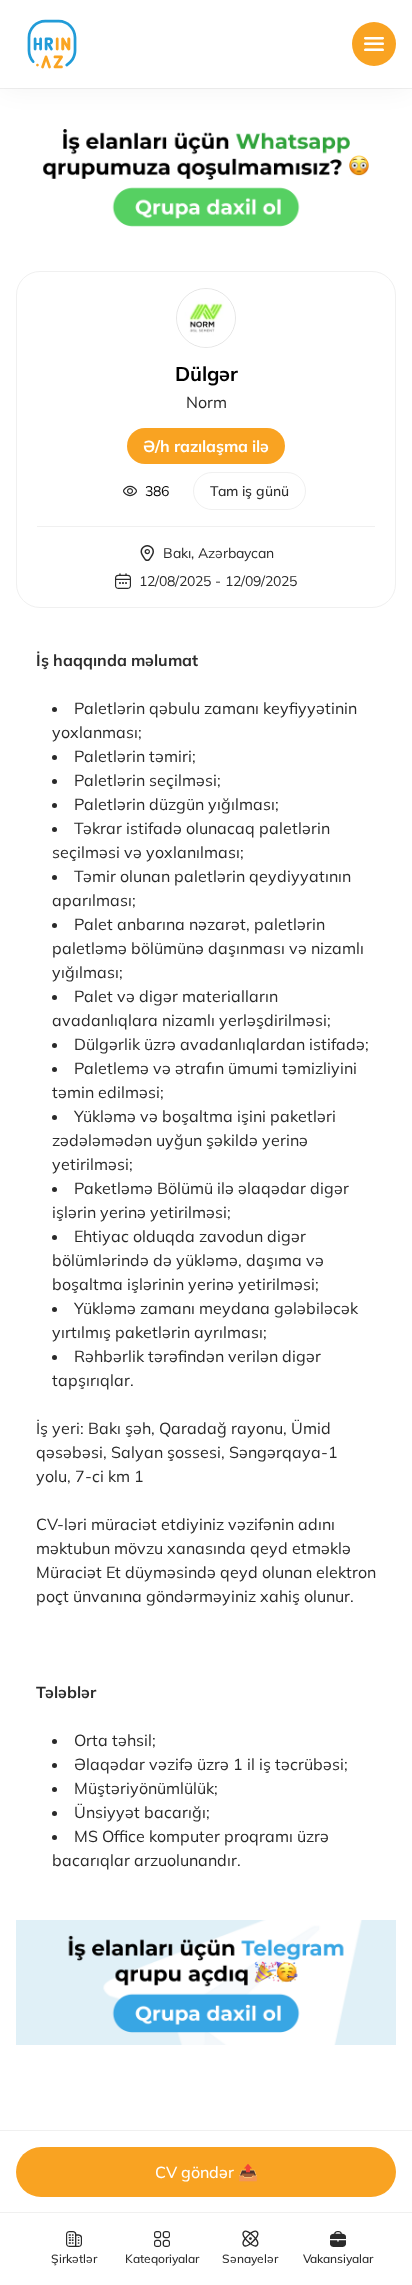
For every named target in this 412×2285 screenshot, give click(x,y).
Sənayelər (250, 2258)
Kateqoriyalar (162, 2258)
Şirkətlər (74, 2258)
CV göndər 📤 (206, 2172)
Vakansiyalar (338, 2258)
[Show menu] (374, 44)
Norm (206, 402)
